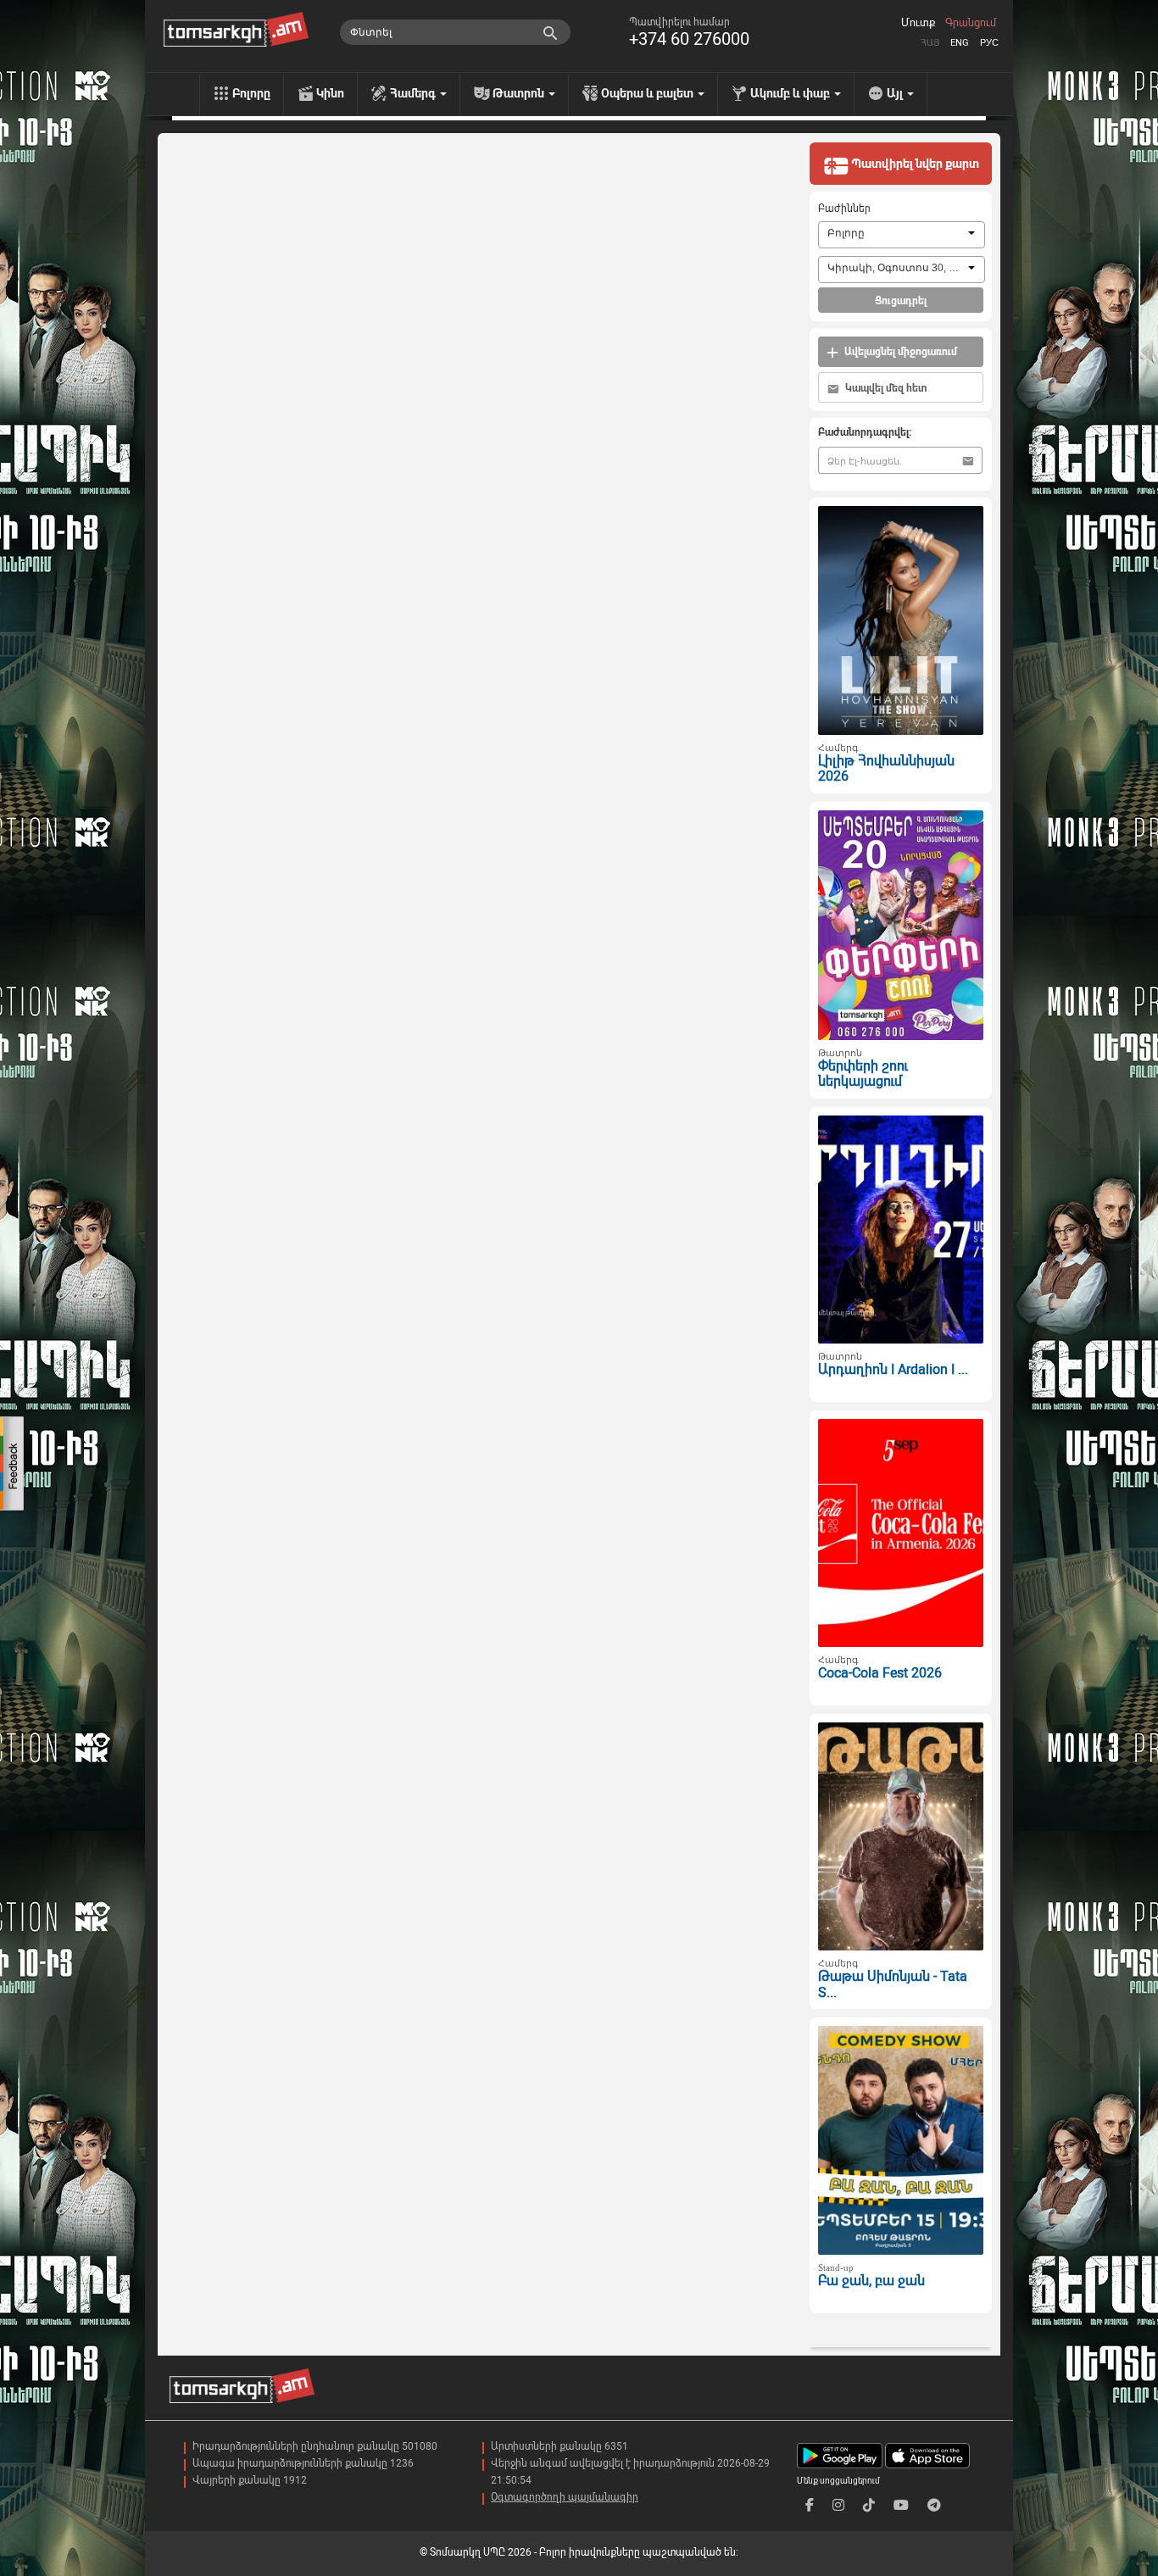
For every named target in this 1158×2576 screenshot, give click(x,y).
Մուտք (918, 23)
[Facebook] (810, 2505)
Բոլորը (251, 93)
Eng (960, 43)
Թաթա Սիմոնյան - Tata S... (893, 1984)
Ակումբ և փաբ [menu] (791, 93)
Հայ (930, 43)
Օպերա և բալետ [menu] (649, 93)
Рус (989, 43)
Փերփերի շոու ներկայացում (863, 1074)
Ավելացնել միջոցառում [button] (899, 352)
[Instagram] (838, 2505)
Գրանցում (971, 23)
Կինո (330, 93)
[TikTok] (869, 2505)
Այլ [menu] (896, 93)
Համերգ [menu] (414, 93)
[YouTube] (901, 2505)
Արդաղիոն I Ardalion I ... (893, 1369)
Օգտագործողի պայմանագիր (565, 2497)
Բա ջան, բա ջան (871, 2281)
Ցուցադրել (901, 301)
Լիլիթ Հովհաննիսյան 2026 (886, 769)
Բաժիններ (844, 209)
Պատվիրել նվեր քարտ (914, 164)
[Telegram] (934, 2505)
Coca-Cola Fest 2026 (880, 1673)
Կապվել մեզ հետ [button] (885, 388)
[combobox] (902, 235)
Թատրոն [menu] (520, 93)
